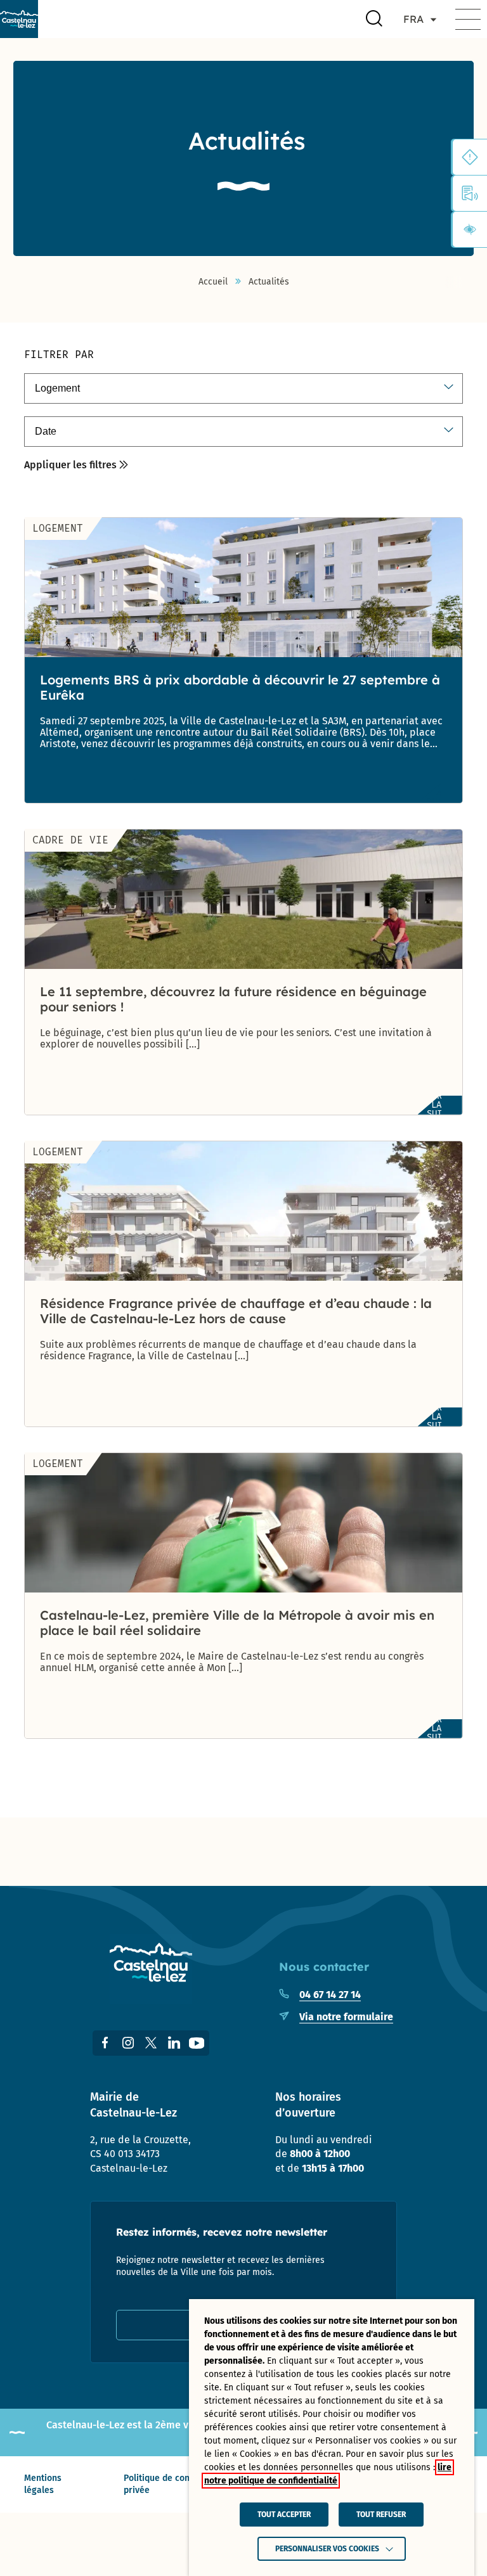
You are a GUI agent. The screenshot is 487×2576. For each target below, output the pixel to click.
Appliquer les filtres (70, 465)
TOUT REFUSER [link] (381, 2515)
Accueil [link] (213, 282)
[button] (468, 19)
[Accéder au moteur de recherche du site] (374, 19)
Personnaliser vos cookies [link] (327, 2549)
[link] (19, 19)
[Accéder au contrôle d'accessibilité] (470, 229)
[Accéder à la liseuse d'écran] (470, 193)
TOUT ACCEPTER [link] (284, 2515)
